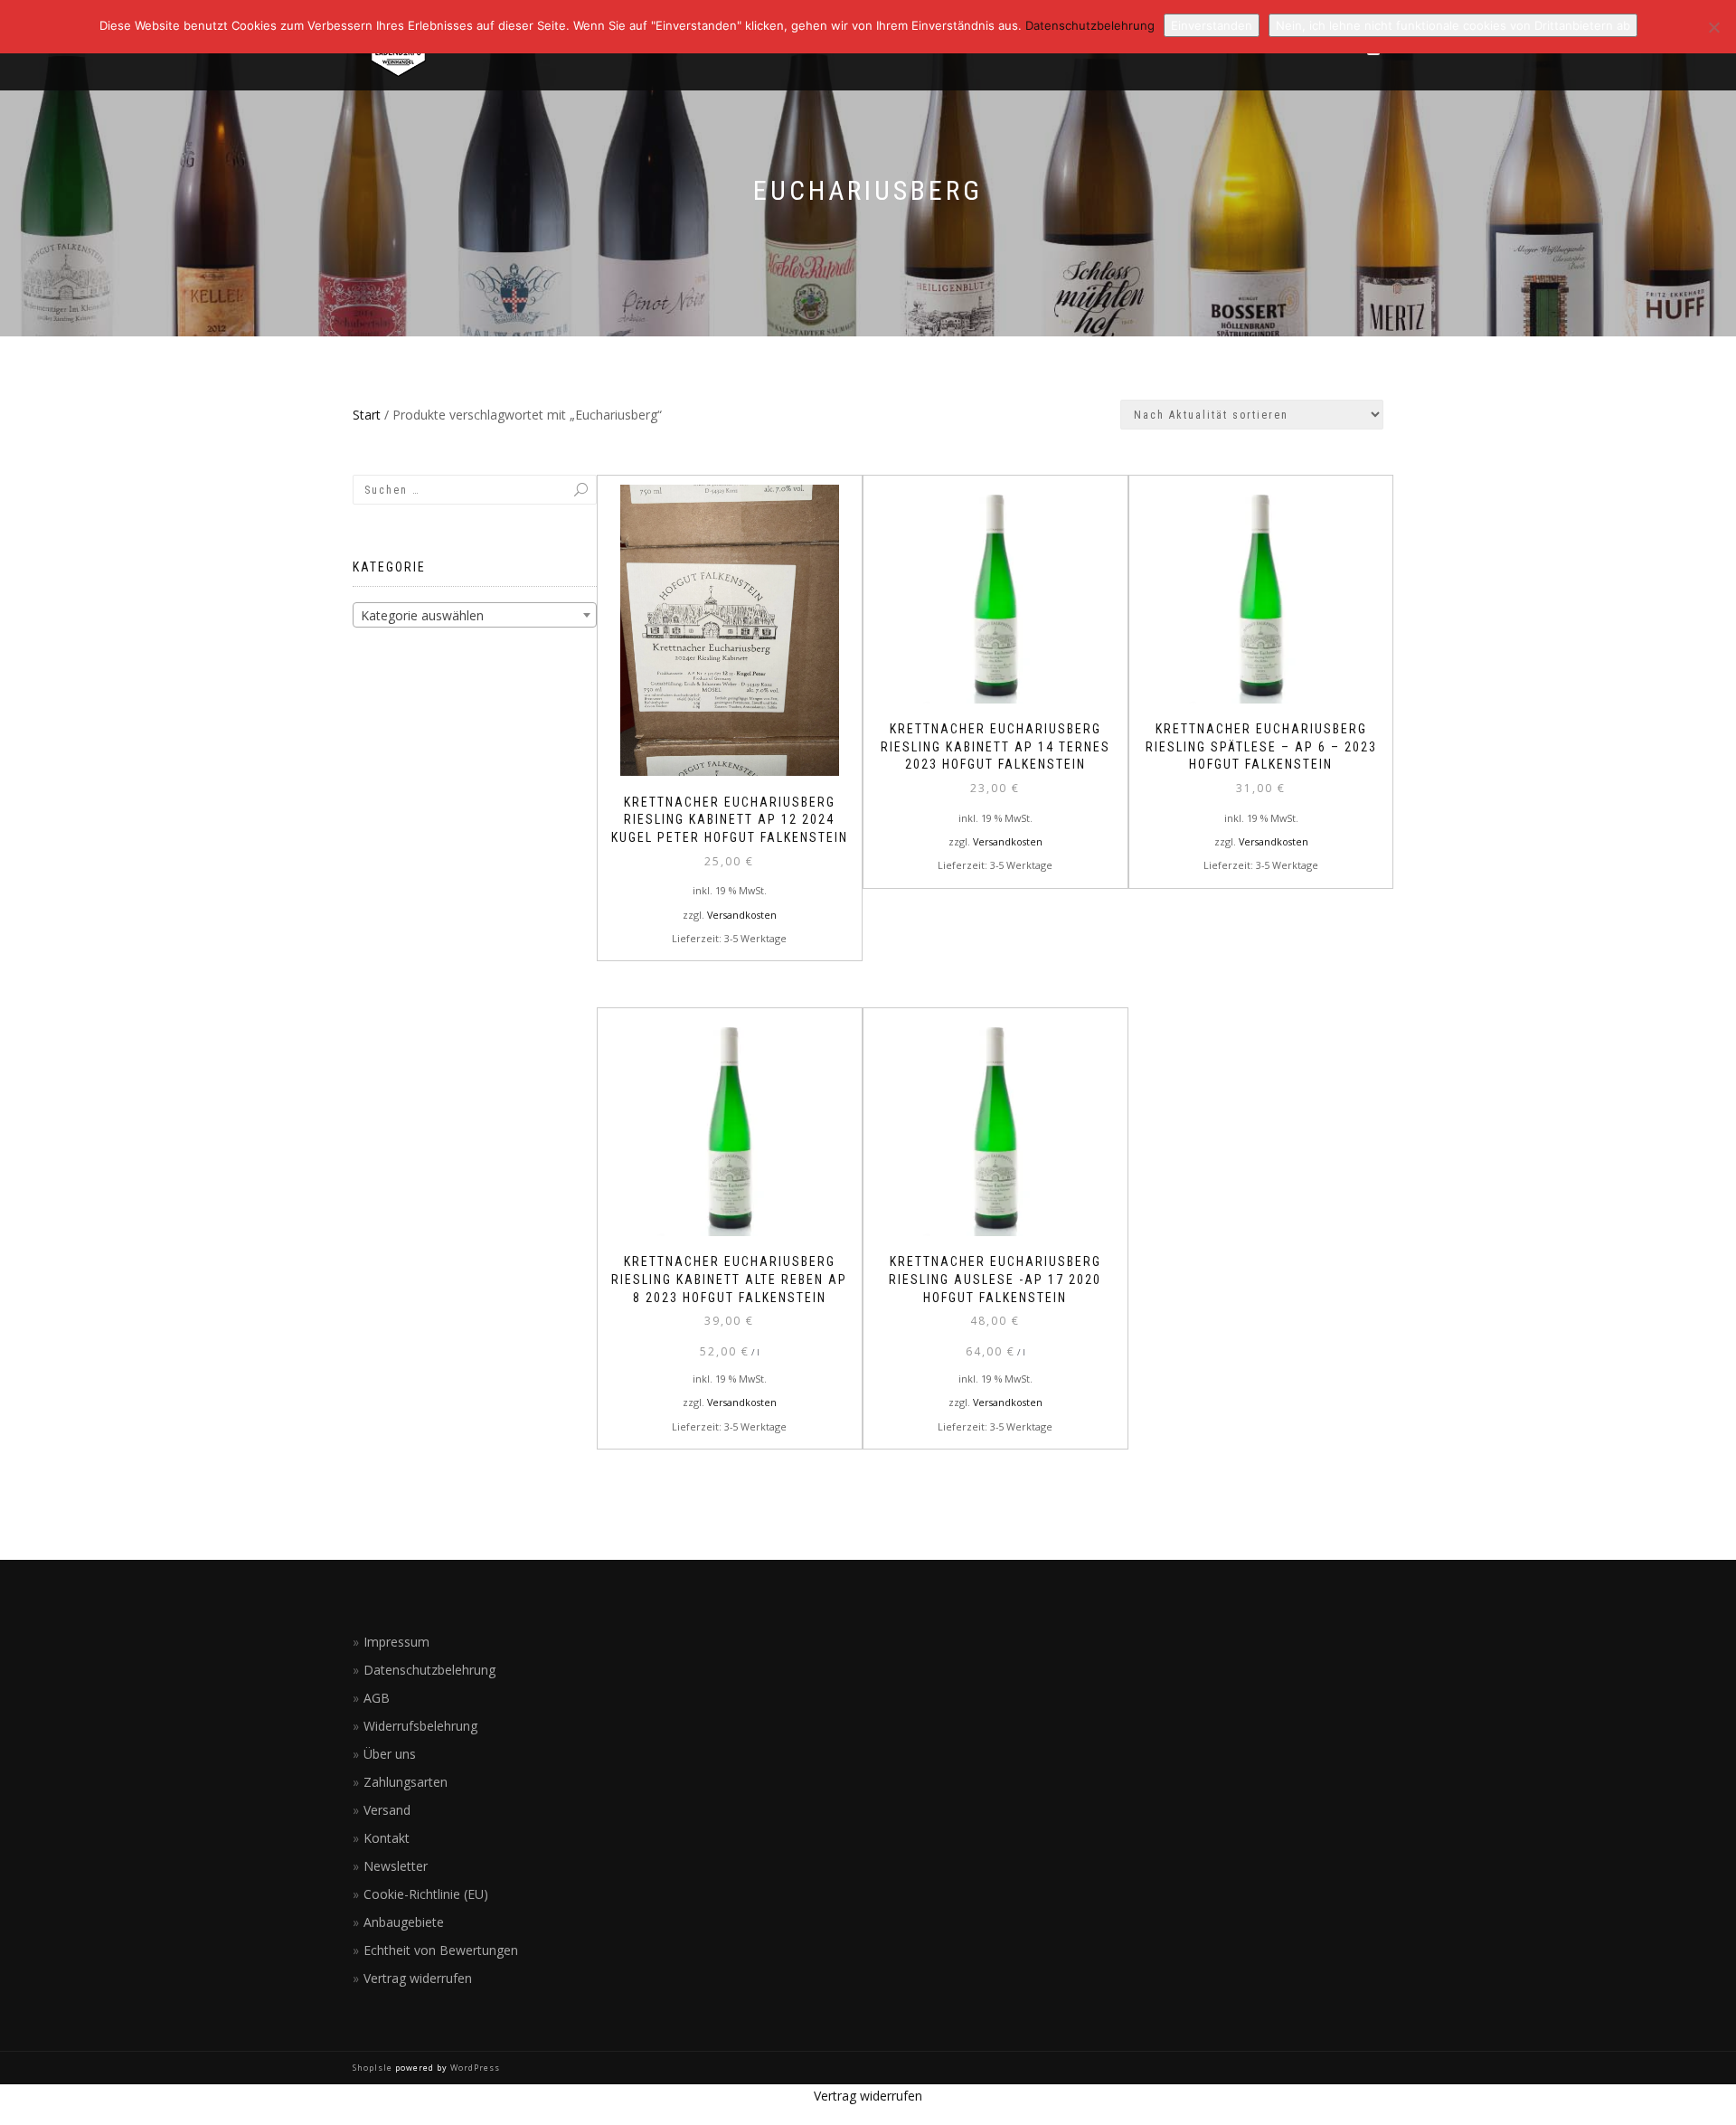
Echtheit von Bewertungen (441, 1950)
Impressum (396, 1642)
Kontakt (387, 1838)
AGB (377, 1698)
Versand (387, 1810)
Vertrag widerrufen (418, 1978)
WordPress (474, 2068)
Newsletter (396, 1866)
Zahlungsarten (406, 1782)
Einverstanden (1212, 25)
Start (367, 415)
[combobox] (475, 615)
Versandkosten (742, 915)
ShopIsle (374, 2068)
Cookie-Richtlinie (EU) (426, 1894)
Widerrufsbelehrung (420, 1726)
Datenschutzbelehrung (429, 1670)
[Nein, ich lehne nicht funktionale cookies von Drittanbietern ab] (1713, 27)
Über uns (390, 1754)
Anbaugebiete (404, 1922)
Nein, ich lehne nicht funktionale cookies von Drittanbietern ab (1453, 25)
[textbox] (475, 616)
